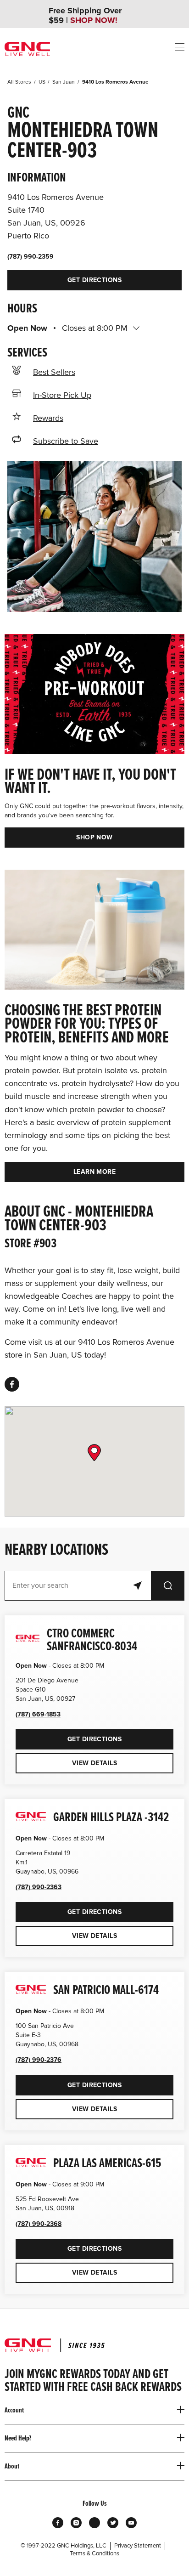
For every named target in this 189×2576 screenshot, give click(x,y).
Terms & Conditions (94, 2553)
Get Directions (64, 277)
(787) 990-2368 (39, 2224)
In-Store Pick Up (62, 395)
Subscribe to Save (66, 441)
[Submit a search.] (168, 1586)
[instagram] (76, 2523)
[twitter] (113, 2523)
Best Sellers (54, 372)
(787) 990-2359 (31, 257)
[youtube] (131, 2523)
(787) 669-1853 (38, 1714)
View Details (94, 1763)
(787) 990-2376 (39, 2060)
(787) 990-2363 (39, 1887)
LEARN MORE (94, 1172)
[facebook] (12, 1384)
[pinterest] (94, 2523)
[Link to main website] (27, 49)
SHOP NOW (94, 837)
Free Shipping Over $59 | (85, 16)
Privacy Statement (138, 2546)
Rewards (48, 418)
